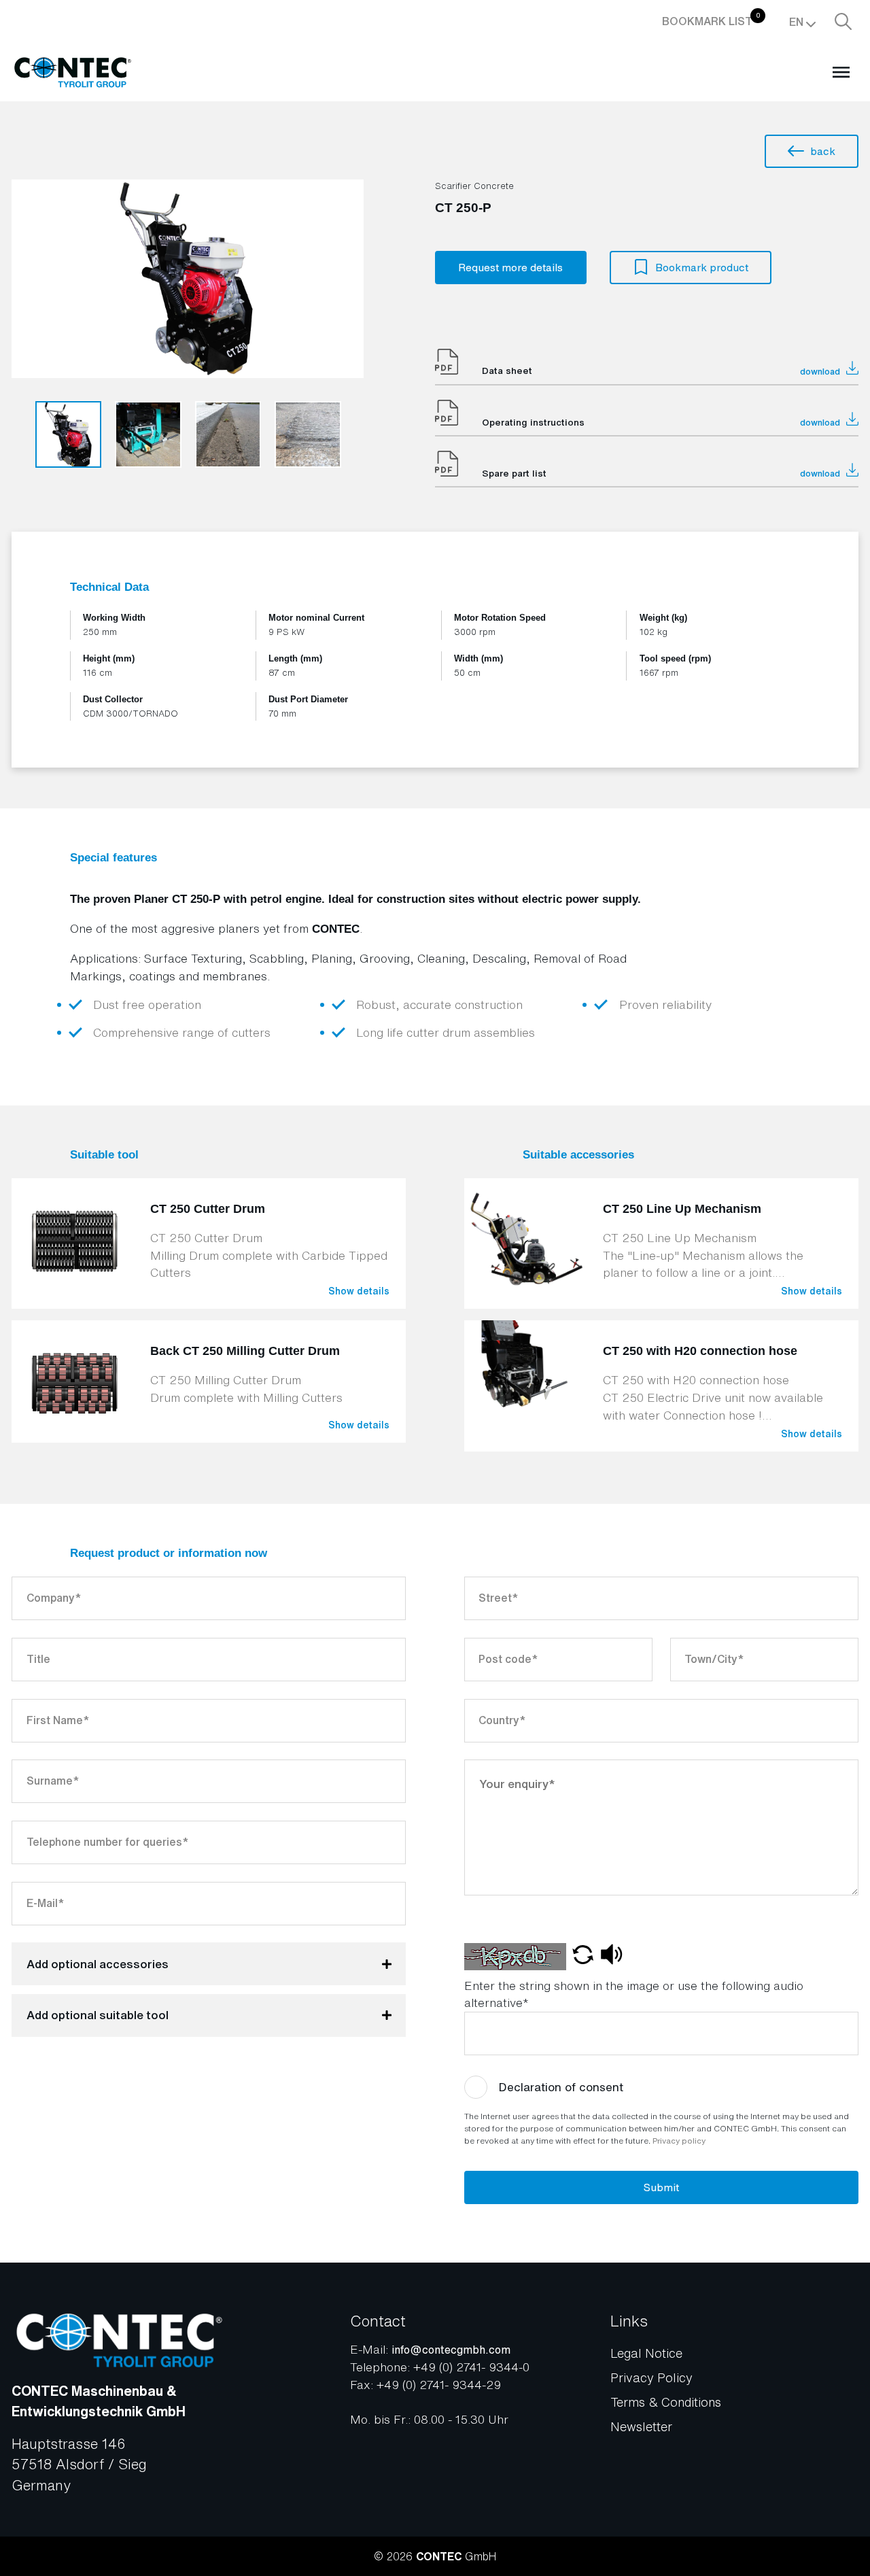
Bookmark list (711, 20)
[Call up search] (843, 22)
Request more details (510, 268)
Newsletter (641, 2426)
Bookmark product (702, 268)
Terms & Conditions (666, 2402)
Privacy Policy (651, 2377)
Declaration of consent (561, 2087)
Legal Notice (646, 2353)
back (823, 151)
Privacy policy (679, 2141)
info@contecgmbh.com (451, 2350)
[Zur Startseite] (72, 73)
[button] (583, 1957)
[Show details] (209, 1243)
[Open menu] (841, 73)
